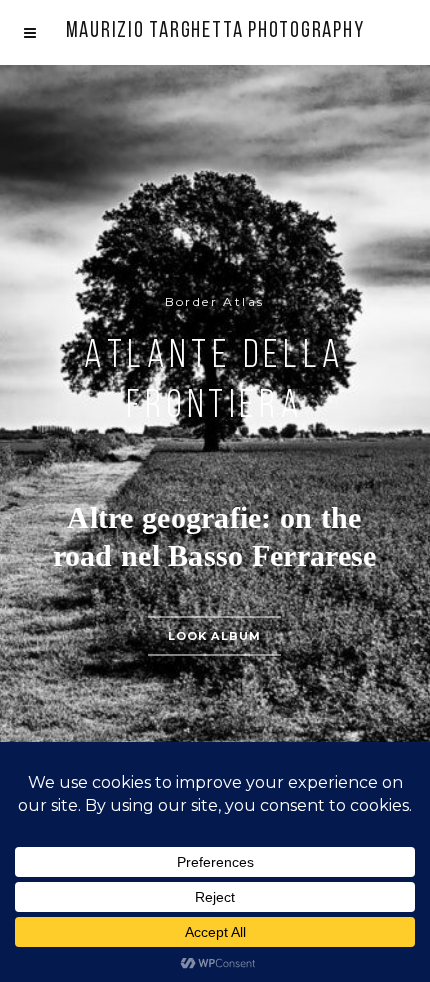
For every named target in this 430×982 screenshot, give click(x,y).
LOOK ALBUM (214, 636)
